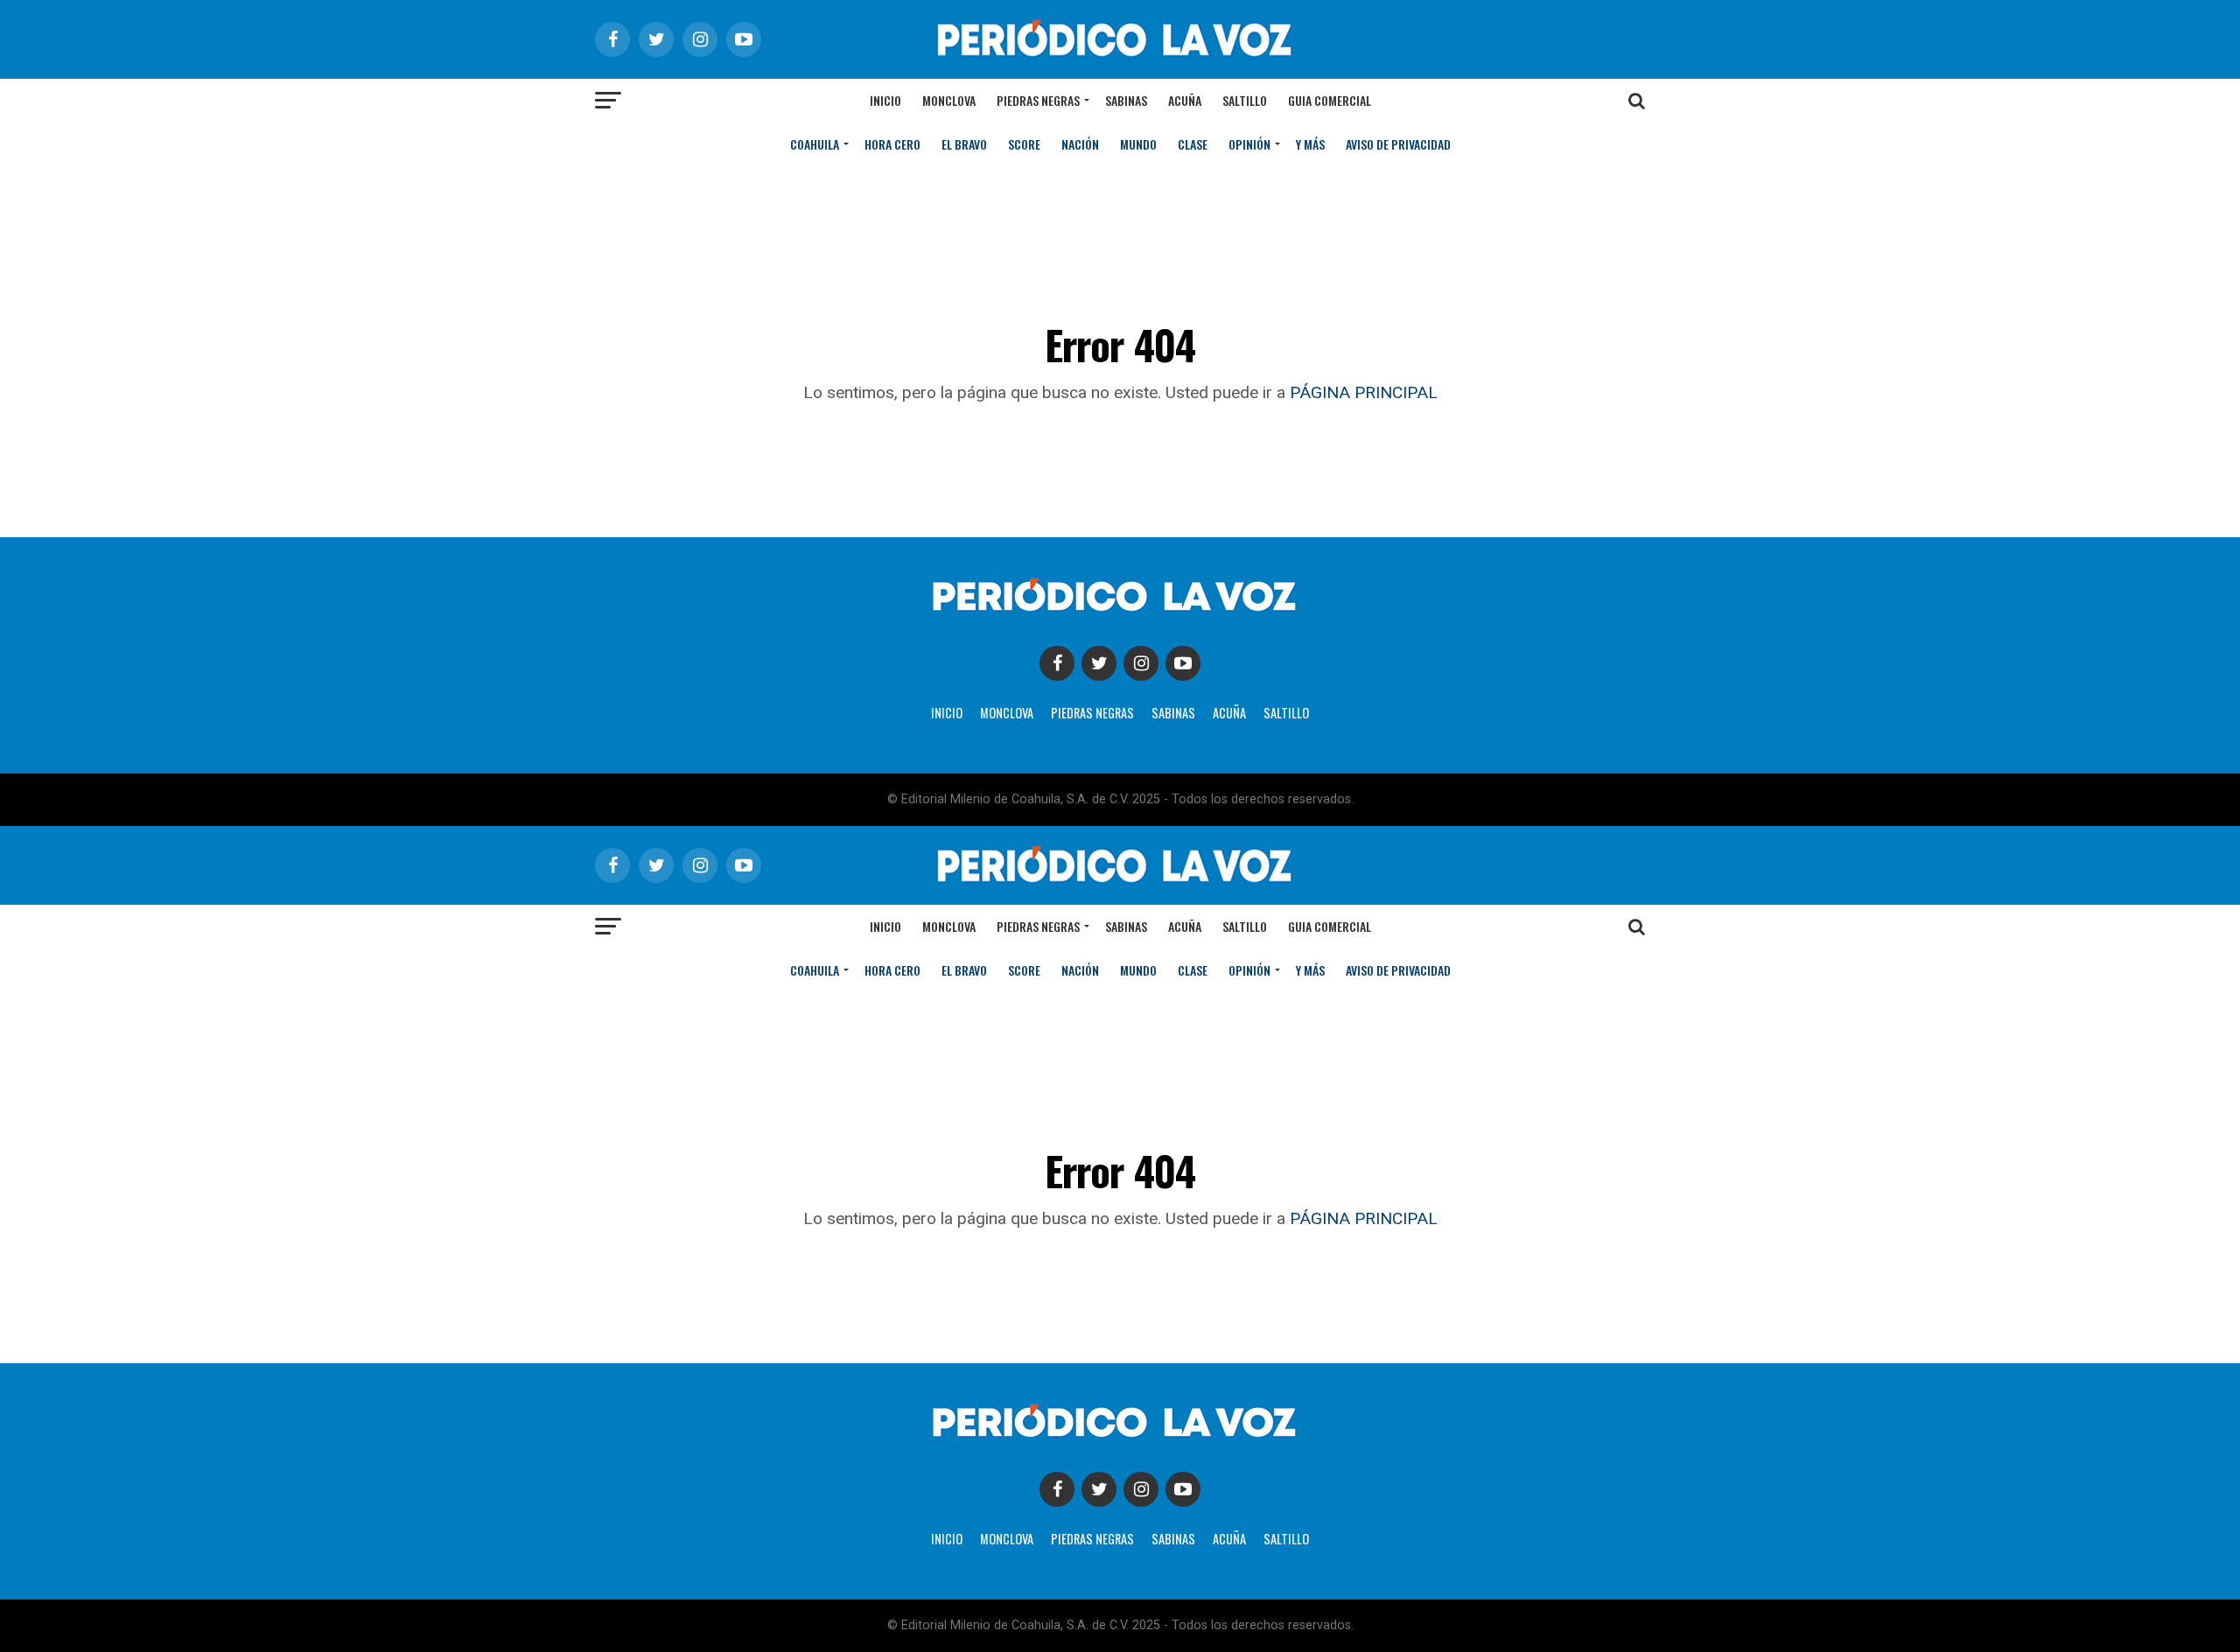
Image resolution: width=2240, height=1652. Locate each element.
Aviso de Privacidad (1398, 144)
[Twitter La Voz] (1099, 663)
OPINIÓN (1249, 144)
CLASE (1193, 144)
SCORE (1024, 144)
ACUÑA (1229, 713)
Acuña (1185, 100)
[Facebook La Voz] (1057, 663)
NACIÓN (1080, 144)
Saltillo (1245, 100)
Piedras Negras (1038, 100)
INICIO (947, 713)
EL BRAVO (964, 144)
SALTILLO (1286, 713)
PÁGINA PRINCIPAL (1364, 392)
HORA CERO (892, 144)
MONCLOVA (1007, 713)
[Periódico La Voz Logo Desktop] (1120, 61)
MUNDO (1138, 144)
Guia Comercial (1330, 100)
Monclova (949, 100)
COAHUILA (815, 144)
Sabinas (1126, 100)
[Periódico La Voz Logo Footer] (1120, 615)
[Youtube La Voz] (1183, 663)
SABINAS (1173, 713)
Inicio (885, 100)
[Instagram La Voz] (1141, 663)
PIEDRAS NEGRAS (1092, 713)
